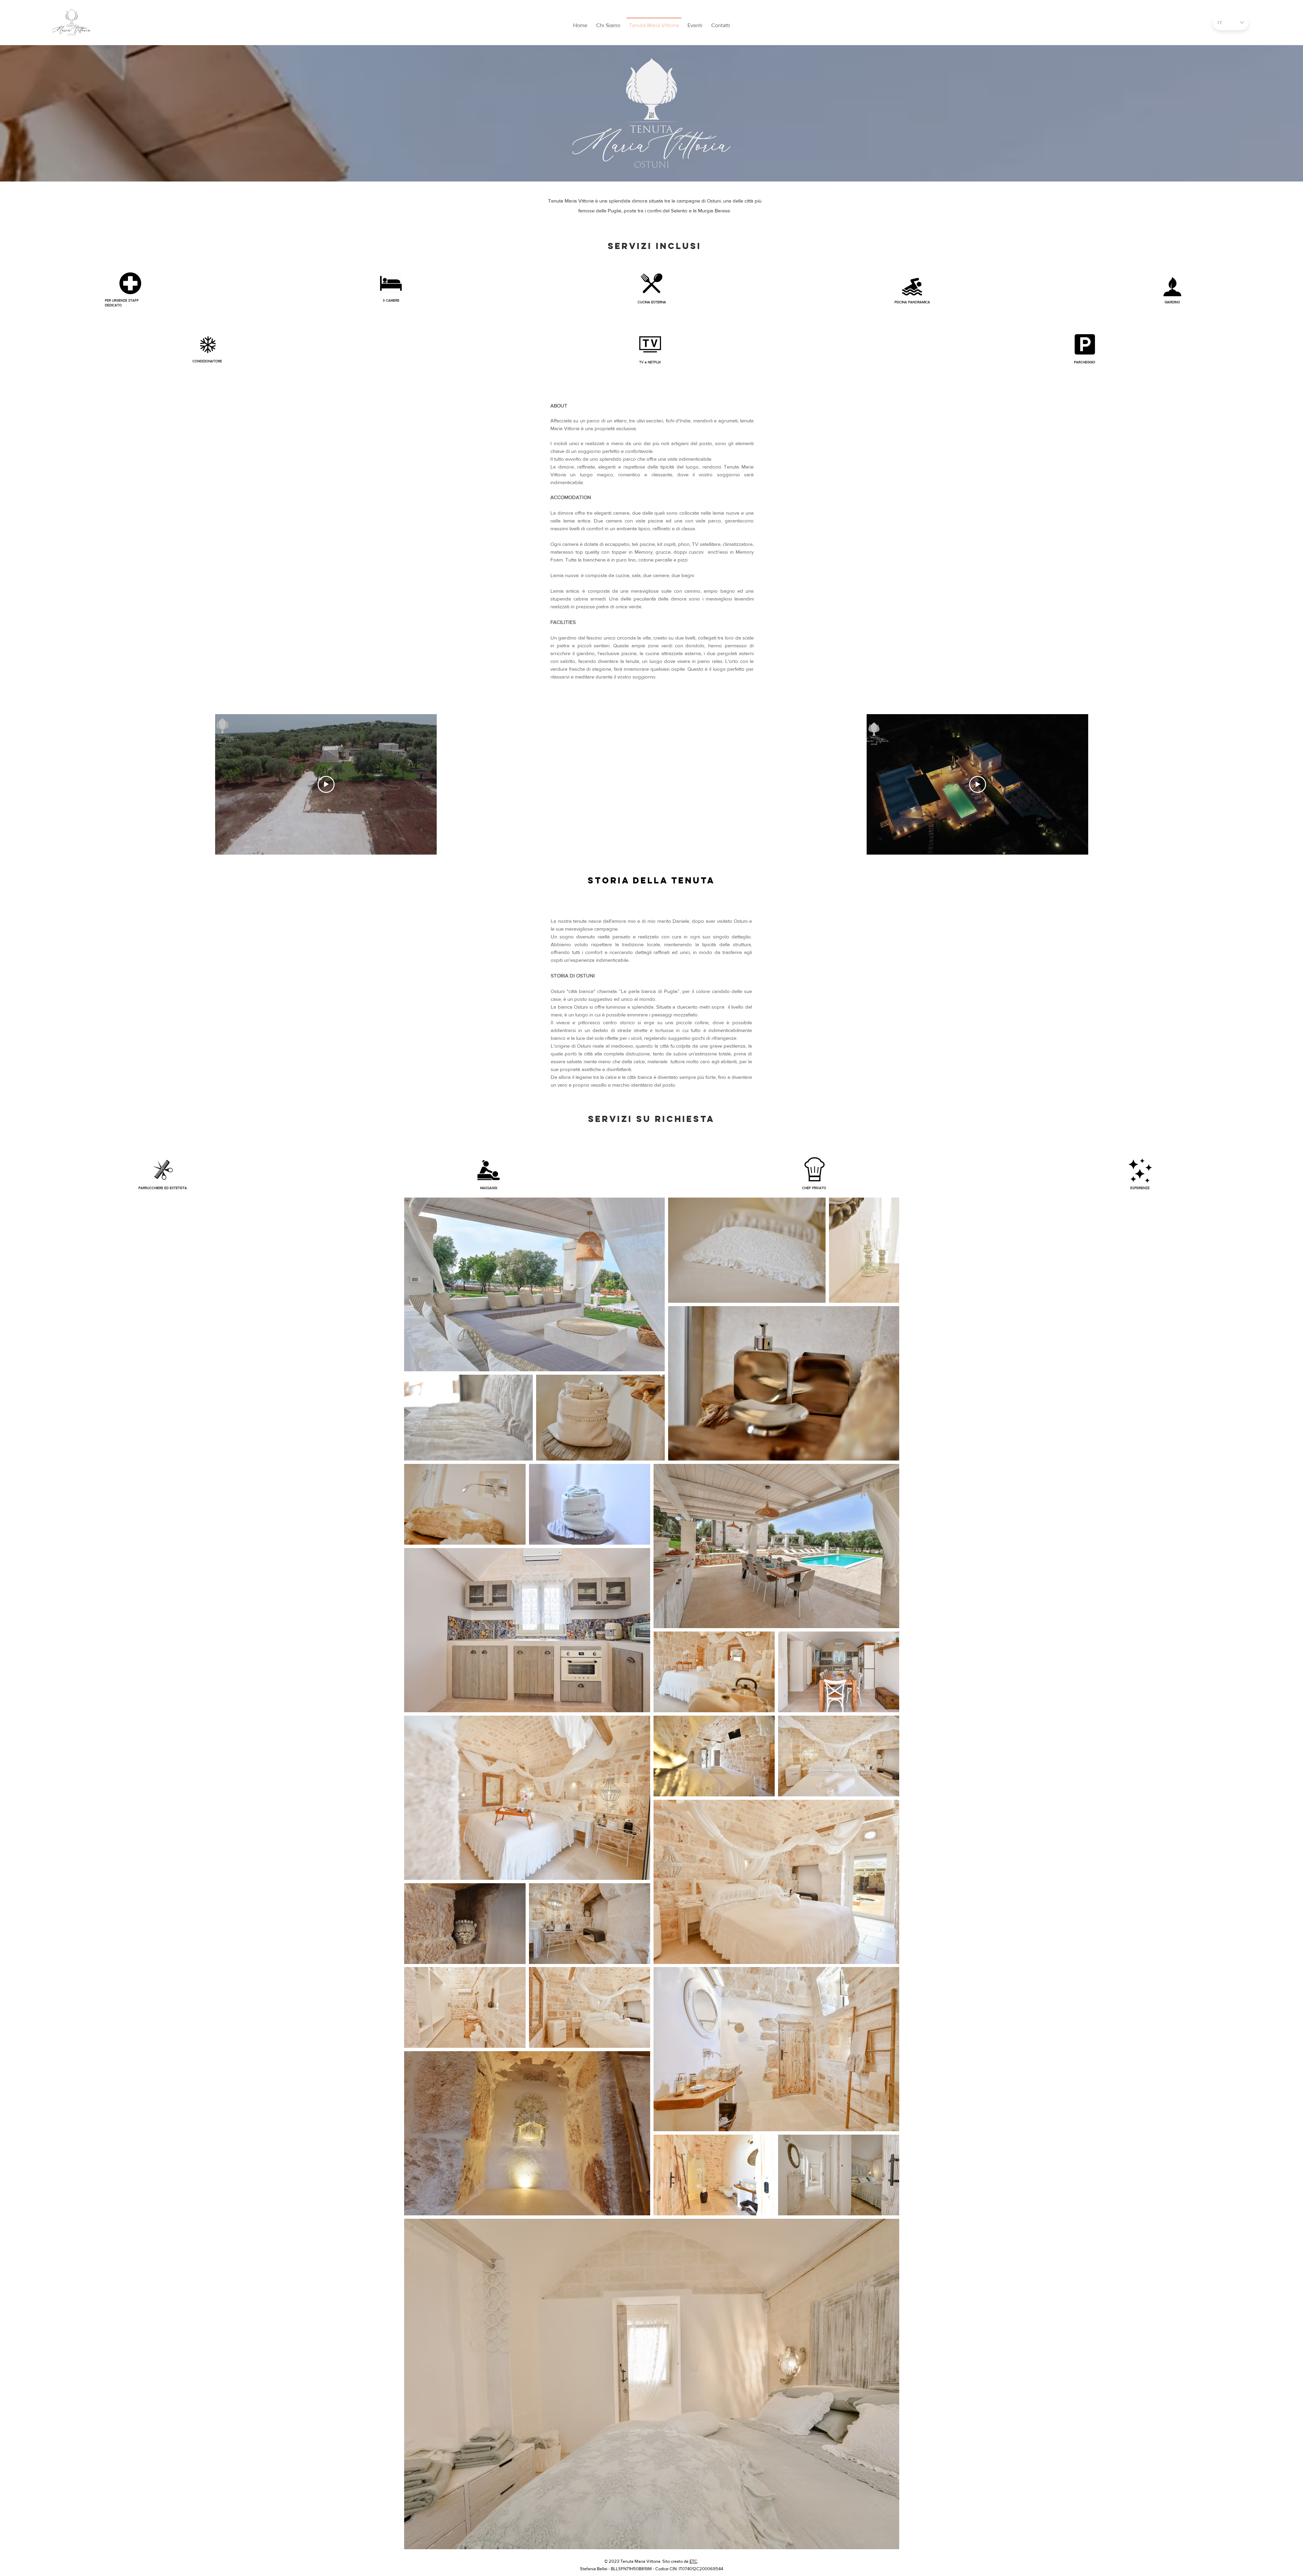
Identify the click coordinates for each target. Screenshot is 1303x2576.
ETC (693, 2561)
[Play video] (326, 784)
